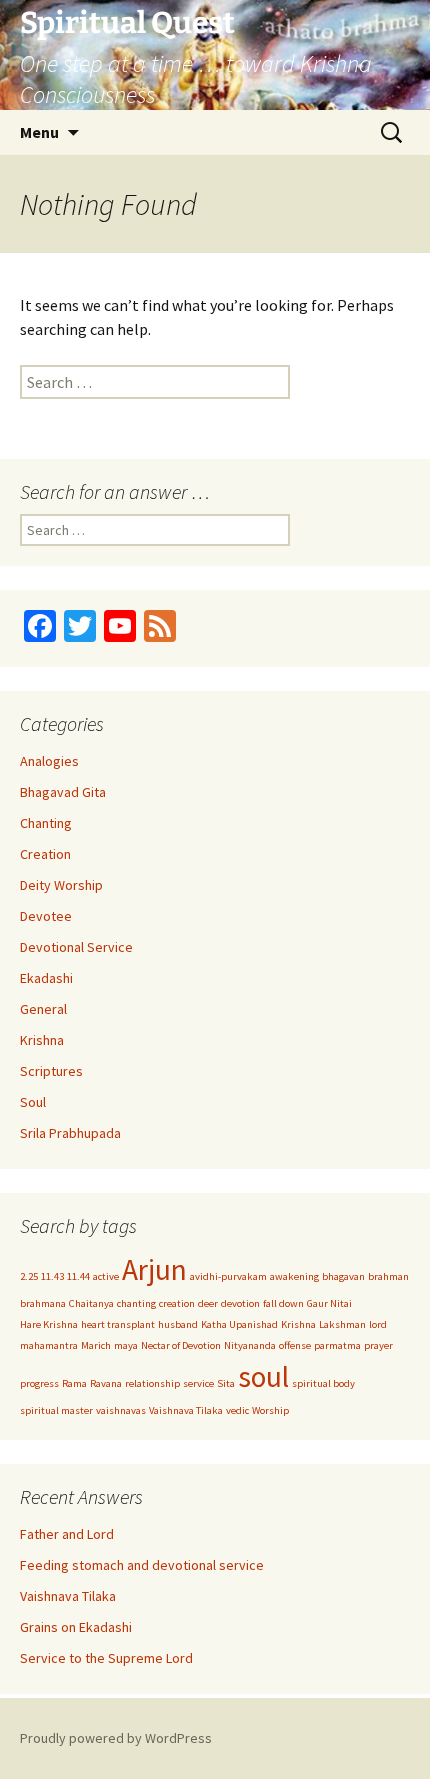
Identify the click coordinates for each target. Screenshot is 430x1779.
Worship (270, 1410)
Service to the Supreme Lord (106, 1658)
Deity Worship (61, 885)
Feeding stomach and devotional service (142, 1565)
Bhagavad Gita (63, 792)
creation (177, 1303)
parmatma (337, 1345)
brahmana (43, 1303)
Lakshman (342, 1324)
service (198, 1383)
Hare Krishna (49, 1324)
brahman (388, 1276)
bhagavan (343, 1276)
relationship (152, 1383)
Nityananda (250, 1345)
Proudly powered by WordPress (116, 1738)
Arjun (154, 1269)
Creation (45, 854)
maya (126, 1345)
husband (178, 1324)
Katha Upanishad (239, 1324)
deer (208, 1303)
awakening (294, 1276)
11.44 (78, 1276)
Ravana (106, 1383)
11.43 (52, 1276)
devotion (240, 1303)
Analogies (49, 761)
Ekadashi (46, 978)
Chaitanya (91, 1303)
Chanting (46, 823)
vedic (237, 1410)
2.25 (29, 1276)
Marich (96, 1345)
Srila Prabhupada (70, 1133)
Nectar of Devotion (181, 1345)
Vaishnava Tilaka (186, 1410)
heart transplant (118, 1324)
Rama (74, 1383)
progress (39, 1383)
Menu (39, 132)
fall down (283, 1303)
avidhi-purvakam (228, 1276)
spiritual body (323, 1383)
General (43, 1009)
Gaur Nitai (329, 1303)
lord (378, 1324)
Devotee (46, 916)
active (106, 1276)
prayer (378, 1345)
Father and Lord (67, 1534)
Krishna (42, 1040)
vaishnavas (121, 1410)
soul (263, 1376)
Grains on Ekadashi (76, 1627)
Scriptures (51, 1071)
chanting (136, 1303)
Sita (226, 1383)
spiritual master (56, 1410)
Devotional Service (76, 947)
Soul (33, 1102)
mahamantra (49, 1345)
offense (295, 1345)
